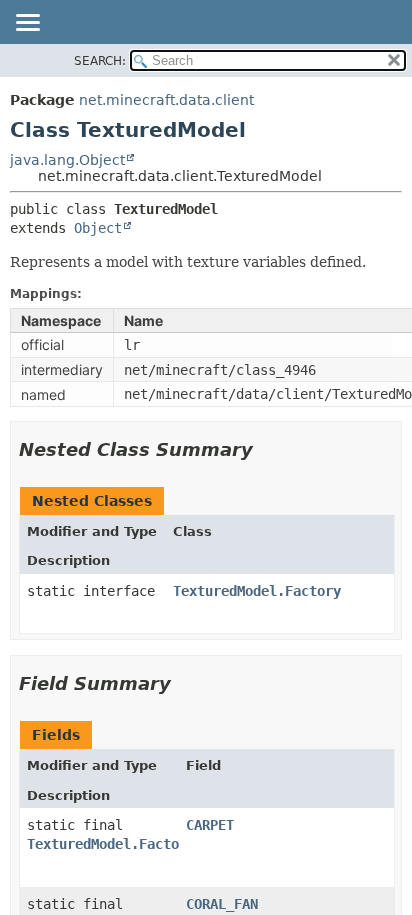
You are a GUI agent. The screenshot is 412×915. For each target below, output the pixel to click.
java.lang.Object (67, 160)
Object (98, 228)
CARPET (210, 825)
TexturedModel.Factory (257, 591)
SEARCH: (100, 61)
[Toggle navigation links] (27, 24)
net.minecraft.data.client (166, 100)
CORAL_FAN (222, 904)
